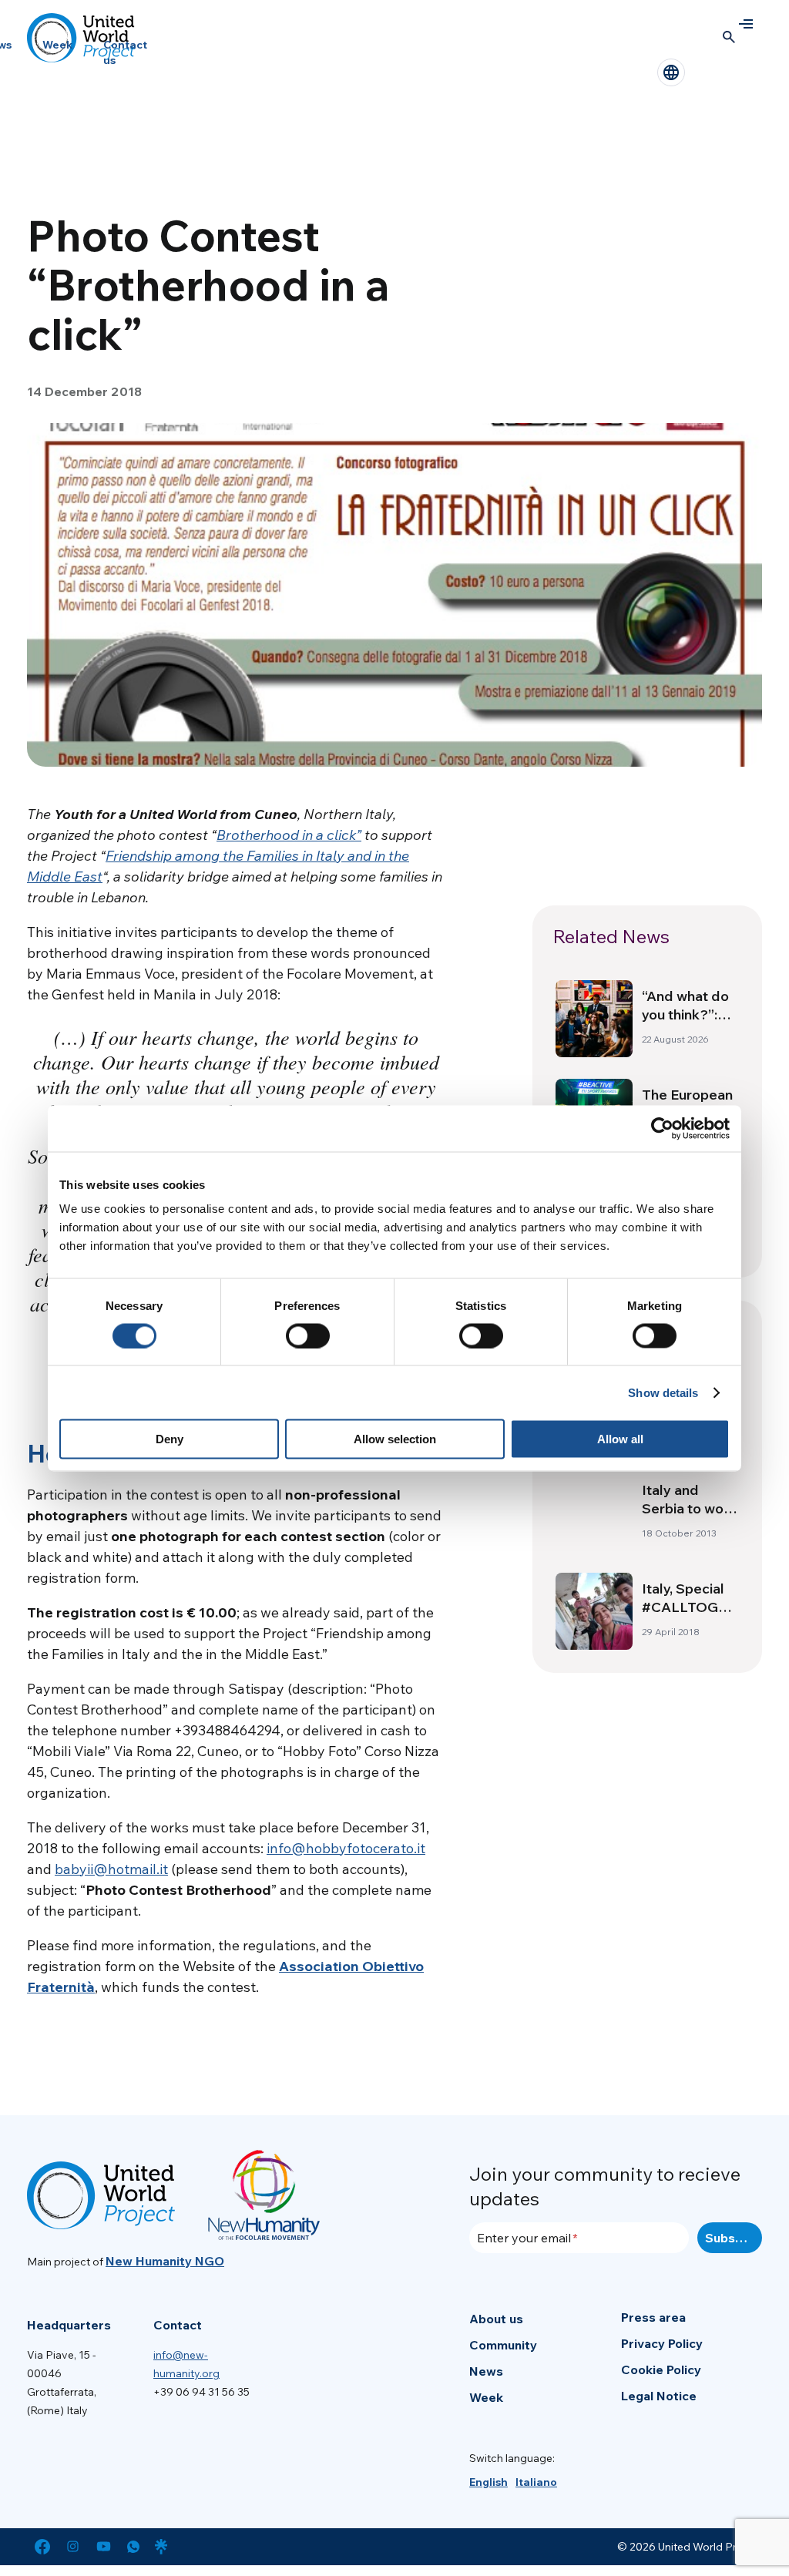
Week (57, 45)
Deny (170, 1439)
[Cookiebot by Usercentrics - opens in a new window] (662, 1128)
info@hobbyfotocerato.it (346, 1848)
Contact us (125, 52)
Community (503, 2345)
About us (496, 2319)
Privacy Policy (662, 2343)
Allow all (620, 1439)
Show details (663, 1392)
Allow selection (395, 1439)
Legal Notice (659, 2396)
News (486, 2371)
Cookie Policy (661, 2369)
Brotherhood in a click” (289, 835)
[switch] (308, 1335)
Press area (653, 2317)
